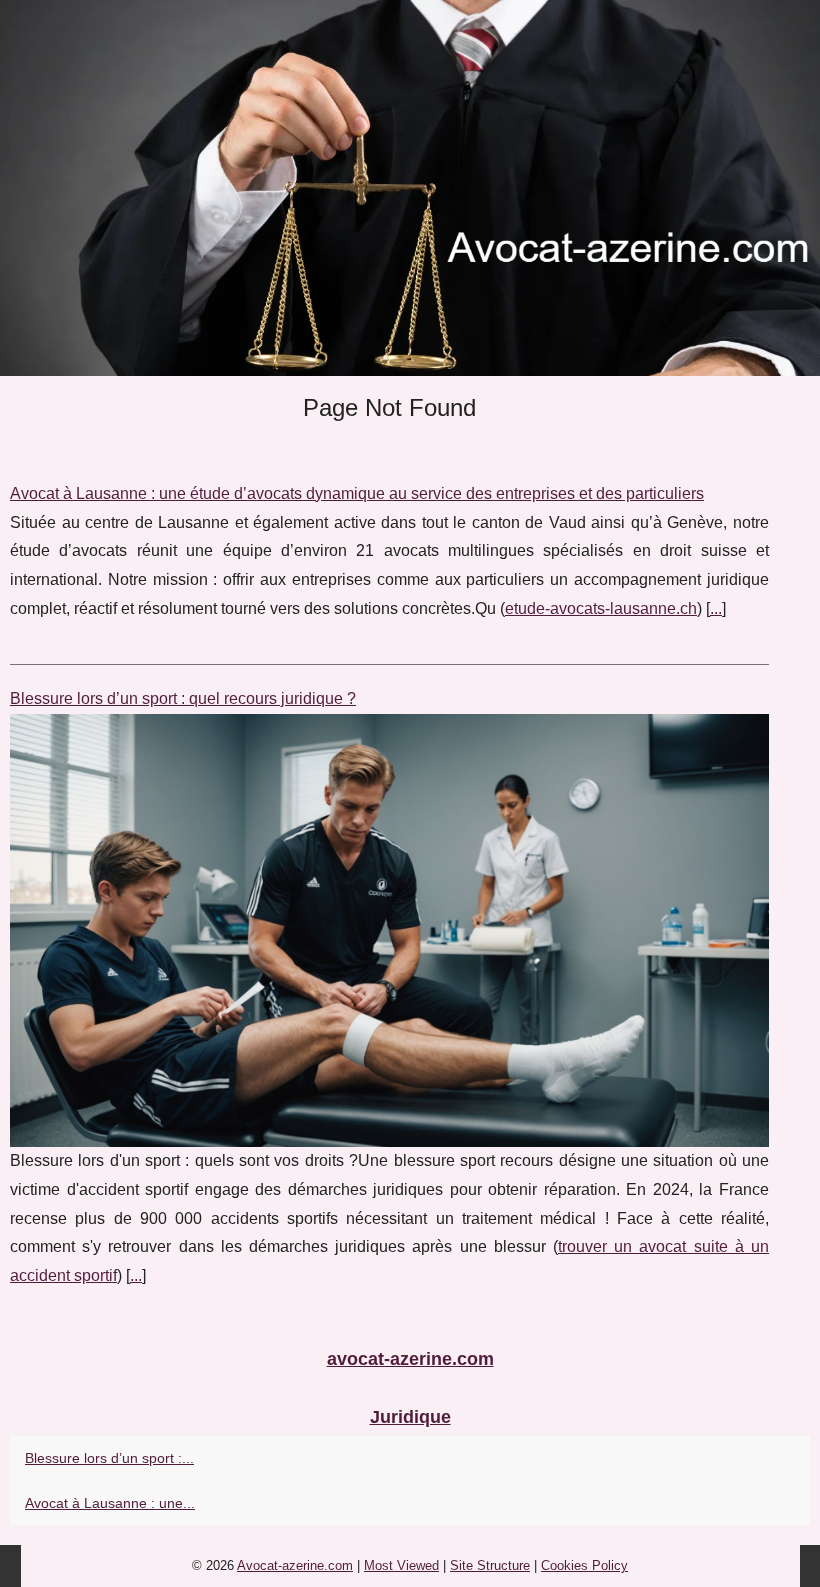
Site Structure (490, 1565)
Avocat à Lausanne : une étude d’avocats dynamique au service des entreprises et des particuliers (357, 493)
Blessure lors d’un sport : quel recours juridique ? (183, 698)
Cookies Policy (584, 1565)
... (716, 608)
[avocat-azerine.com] (410, 188)
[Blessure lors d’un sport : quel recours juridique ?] (389, 930)
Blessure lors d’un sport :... (109, 1458)
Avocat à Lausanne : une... (110, 1503)
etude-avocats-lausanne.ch (601, 608)
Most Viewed (401, 1565)
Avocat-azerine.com (295, 1565)
